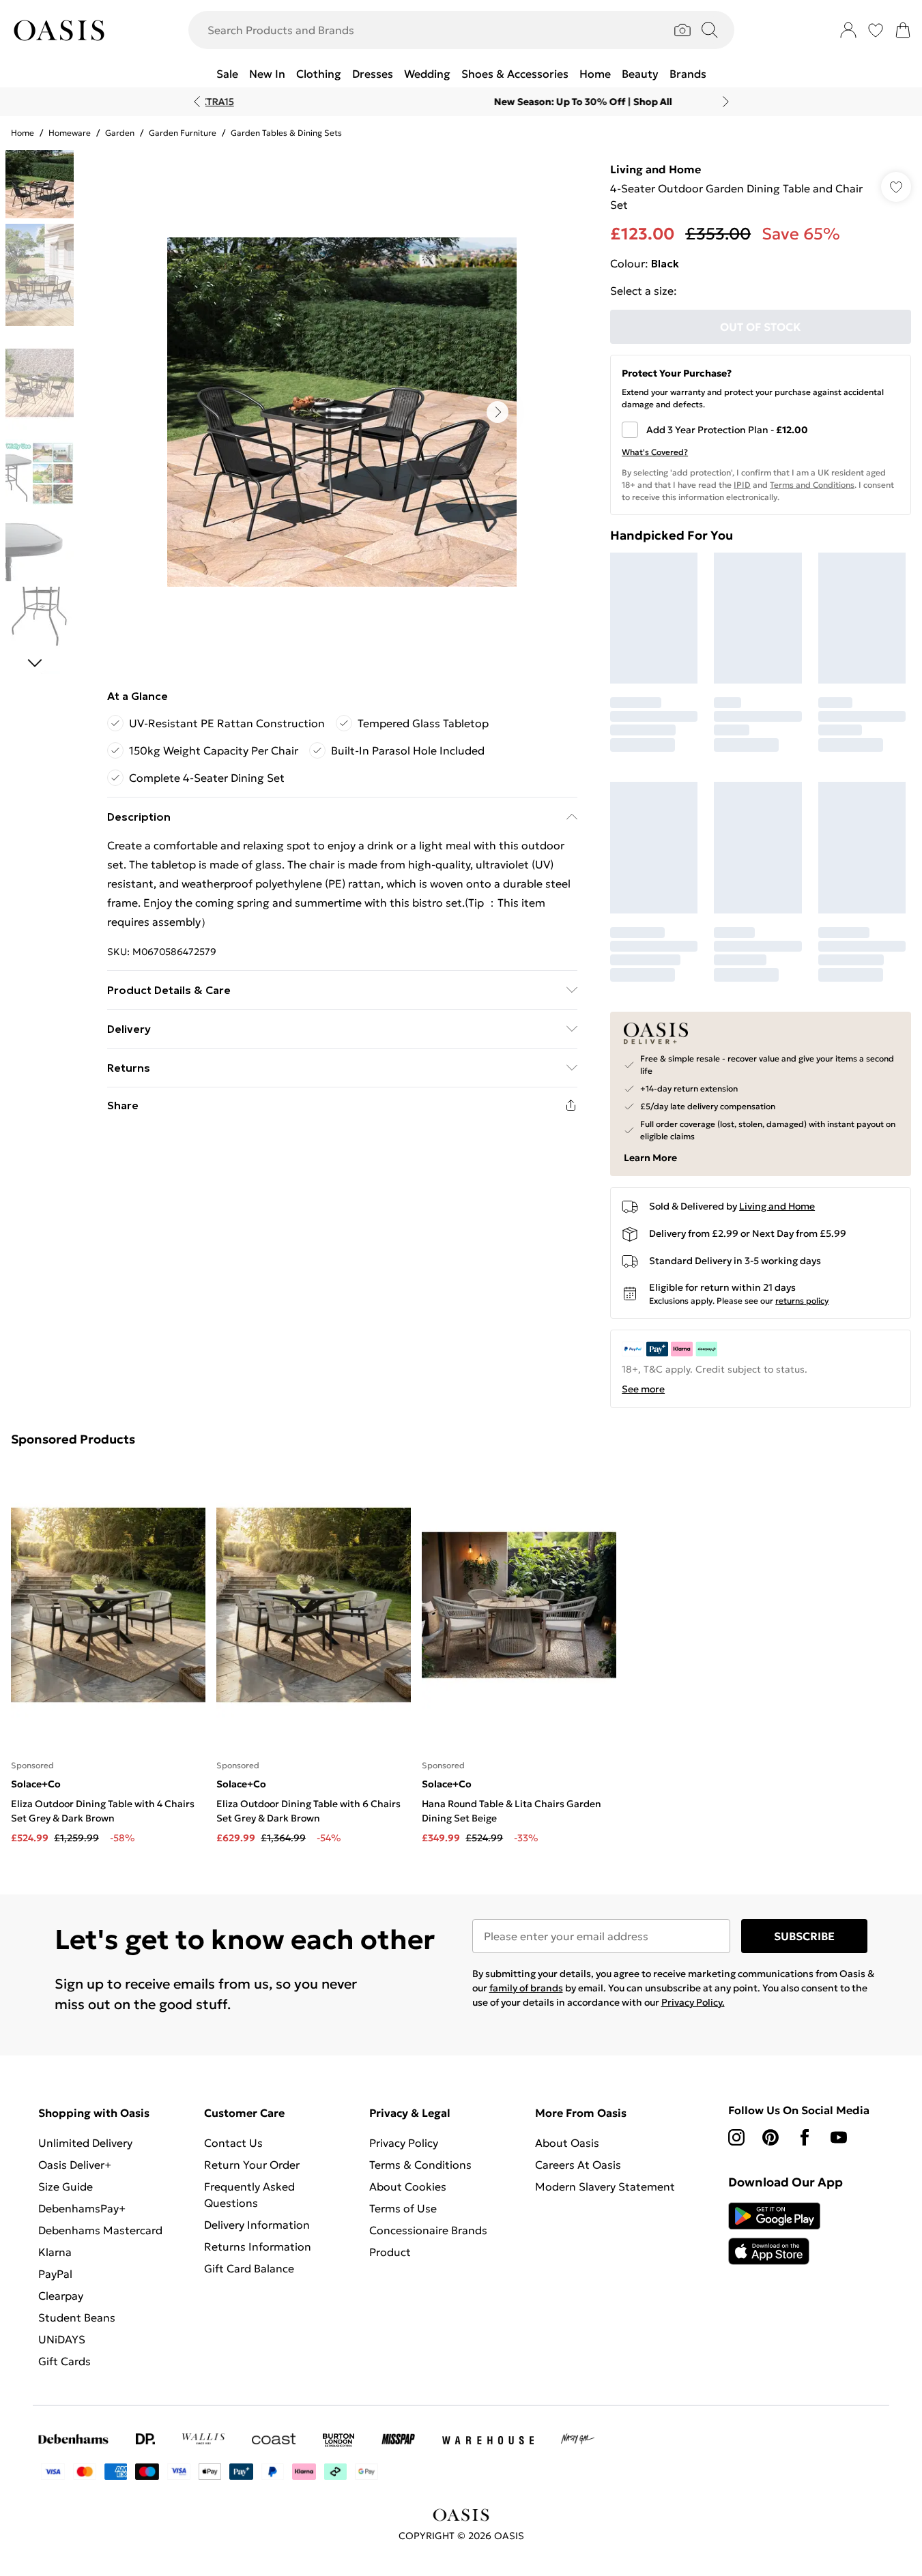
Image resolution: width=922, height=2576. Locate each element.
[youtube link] (839, 2137)
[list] (342, 412)
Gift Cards (64, 2361)
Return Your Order (252, 2165)
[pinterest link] (770, 2137)
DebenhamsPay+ (82, 2208)
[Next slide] (726, 102)
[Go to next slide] (498, 412)
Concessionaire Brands (428, 2230)
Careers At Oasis (578, 2165)
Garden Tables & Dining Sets (286, 133)
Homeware (70, 133)
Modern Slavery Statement (605, 2186)
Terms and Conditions (812, 485)
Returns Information (258, 2246)
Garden (120, 133)
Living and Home (656, 169)
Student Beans (77, 2317)
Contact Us (233, 2143)
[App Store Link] (774, 2234)
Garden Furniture (183, 133)
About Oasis (567, 2143)
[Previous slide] (197, 102)
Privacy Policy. (693, 2002)
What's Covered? (655, 452)
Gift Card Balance (249, 2268)
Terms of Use (403, 2208)
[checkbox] (761, 430)
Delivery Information (257, 2225)
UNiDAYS (62, 2339)
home (23, 133)
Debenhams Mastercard (100, 2230)
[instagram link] (736, 2137)
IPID (742, 485)
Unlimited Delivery (85, 2143)
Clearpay (61, 2296)
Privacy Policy (404, 2143)
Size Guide (66, 2186)
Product (390, 2252)
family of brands (526, 1988)
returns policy (802, 1301)
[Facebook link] (805, 2137)
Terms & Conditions (420, 2165)
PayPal (55, 2274)
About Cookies (408, 2186)
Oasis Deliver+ (75, 2165)
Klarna (55, 2252)
